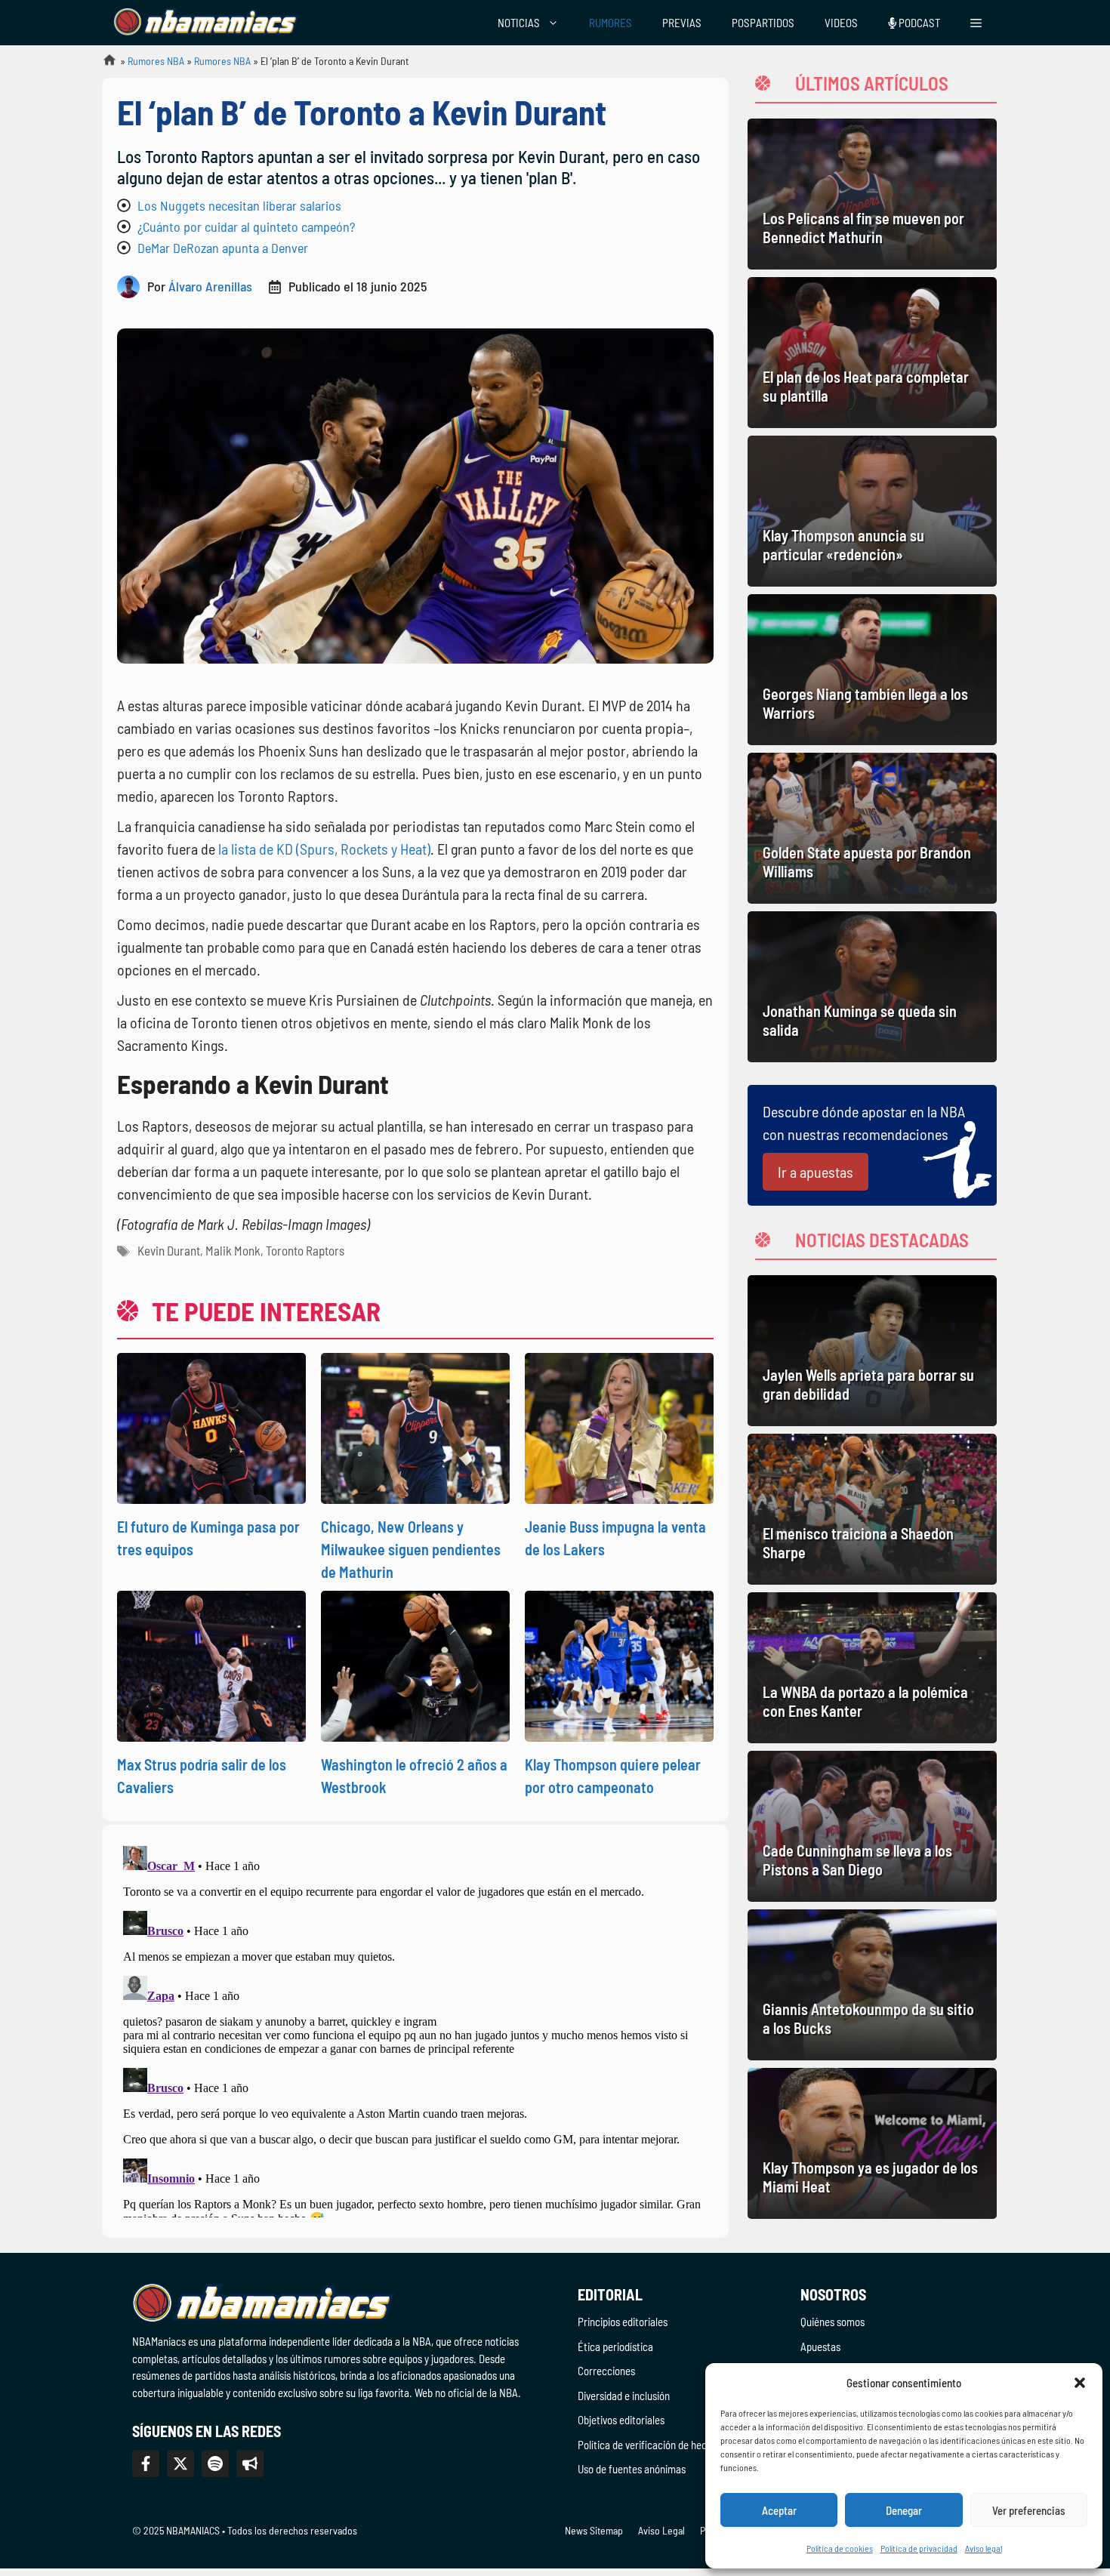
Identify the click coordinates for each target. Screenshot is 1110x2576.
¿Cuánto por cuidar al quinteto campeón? (246, 226)
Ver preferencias (1029, 2510)
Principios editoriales (623, 2322)
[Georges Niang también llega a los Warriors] (872, 670)
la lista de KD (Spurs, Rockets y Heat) (324, 849)
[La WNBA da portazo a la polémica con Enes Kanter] (872, 1668)
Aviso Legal (661, 2530)
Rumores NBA (156, 61)
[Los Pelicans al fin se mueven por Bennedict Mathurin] (872, 194)
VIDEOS (841, 23)
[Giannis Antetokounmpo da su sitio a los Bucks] (872, 1985)
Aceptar (779, 2510)
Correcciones (606, 2371)
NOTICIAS (519, 23)
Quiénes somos (832, 2322)
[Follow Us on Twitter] (180, 2464)
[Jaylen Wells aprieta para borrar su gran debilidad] (872, 1351)
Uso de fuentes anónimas (632, 2469)
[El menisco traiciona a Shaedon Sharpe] (872, 1509)
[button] (1080, 2383)
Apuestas (820, 2346)
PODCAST (918, 23)
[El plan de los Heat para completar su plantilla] (872, 353)
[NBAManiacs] (206, 23)
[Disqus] (415, 2029)
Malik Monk (233, 1250)
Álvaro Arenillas (210, 286)
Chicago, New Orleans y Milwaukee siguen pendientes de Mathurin (411, 1549)
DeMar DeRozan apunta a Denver (223, 248)
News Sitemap (594, 2530)
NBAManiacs (103, 65)
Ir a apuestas (816, 1172)
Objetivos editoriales (621, 2420)
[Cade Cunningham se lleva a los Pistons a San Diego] (872, 1826)
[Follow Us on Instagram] (215, 2464)
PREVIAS (682, 23)
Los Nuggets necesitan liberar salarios (239, 205)
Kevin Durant (169, 1250)
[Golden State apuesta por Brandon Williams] (872, 828)
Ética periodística (615, 2346)
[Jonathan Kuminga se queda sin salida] (872, 987)
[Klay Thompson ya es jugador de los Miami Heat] (872, 2143)
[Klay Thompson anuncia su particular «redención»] (872, 511)
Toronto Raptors (305, 1250)
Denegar (904, 2510)
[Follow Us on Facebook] (146, 2464)
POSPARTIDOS (763, 23)
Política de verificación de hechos (650, 2445)
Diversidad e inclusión (624, 2396)
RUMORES (610, 23)
